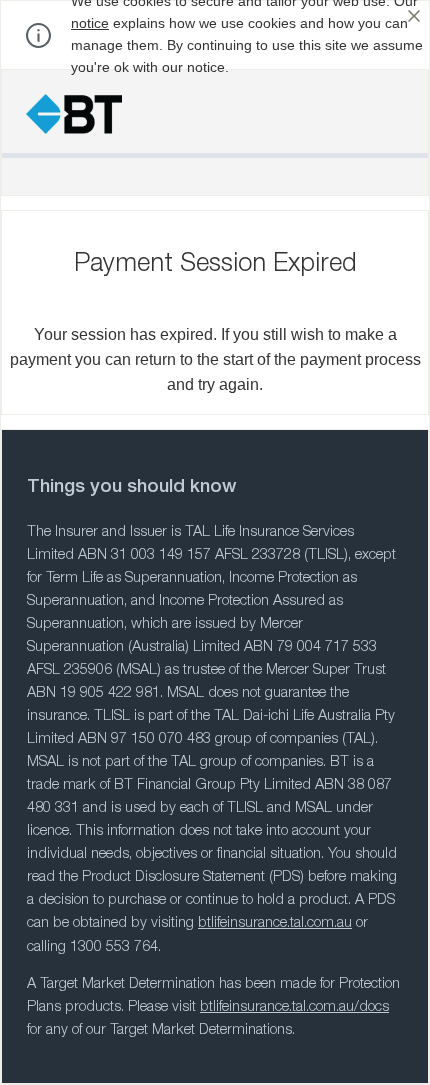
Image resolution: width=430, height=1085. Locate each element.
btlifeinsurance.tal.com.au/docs (294, 1008)
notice (90, 23)
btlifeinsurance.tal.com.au (275, 924)
